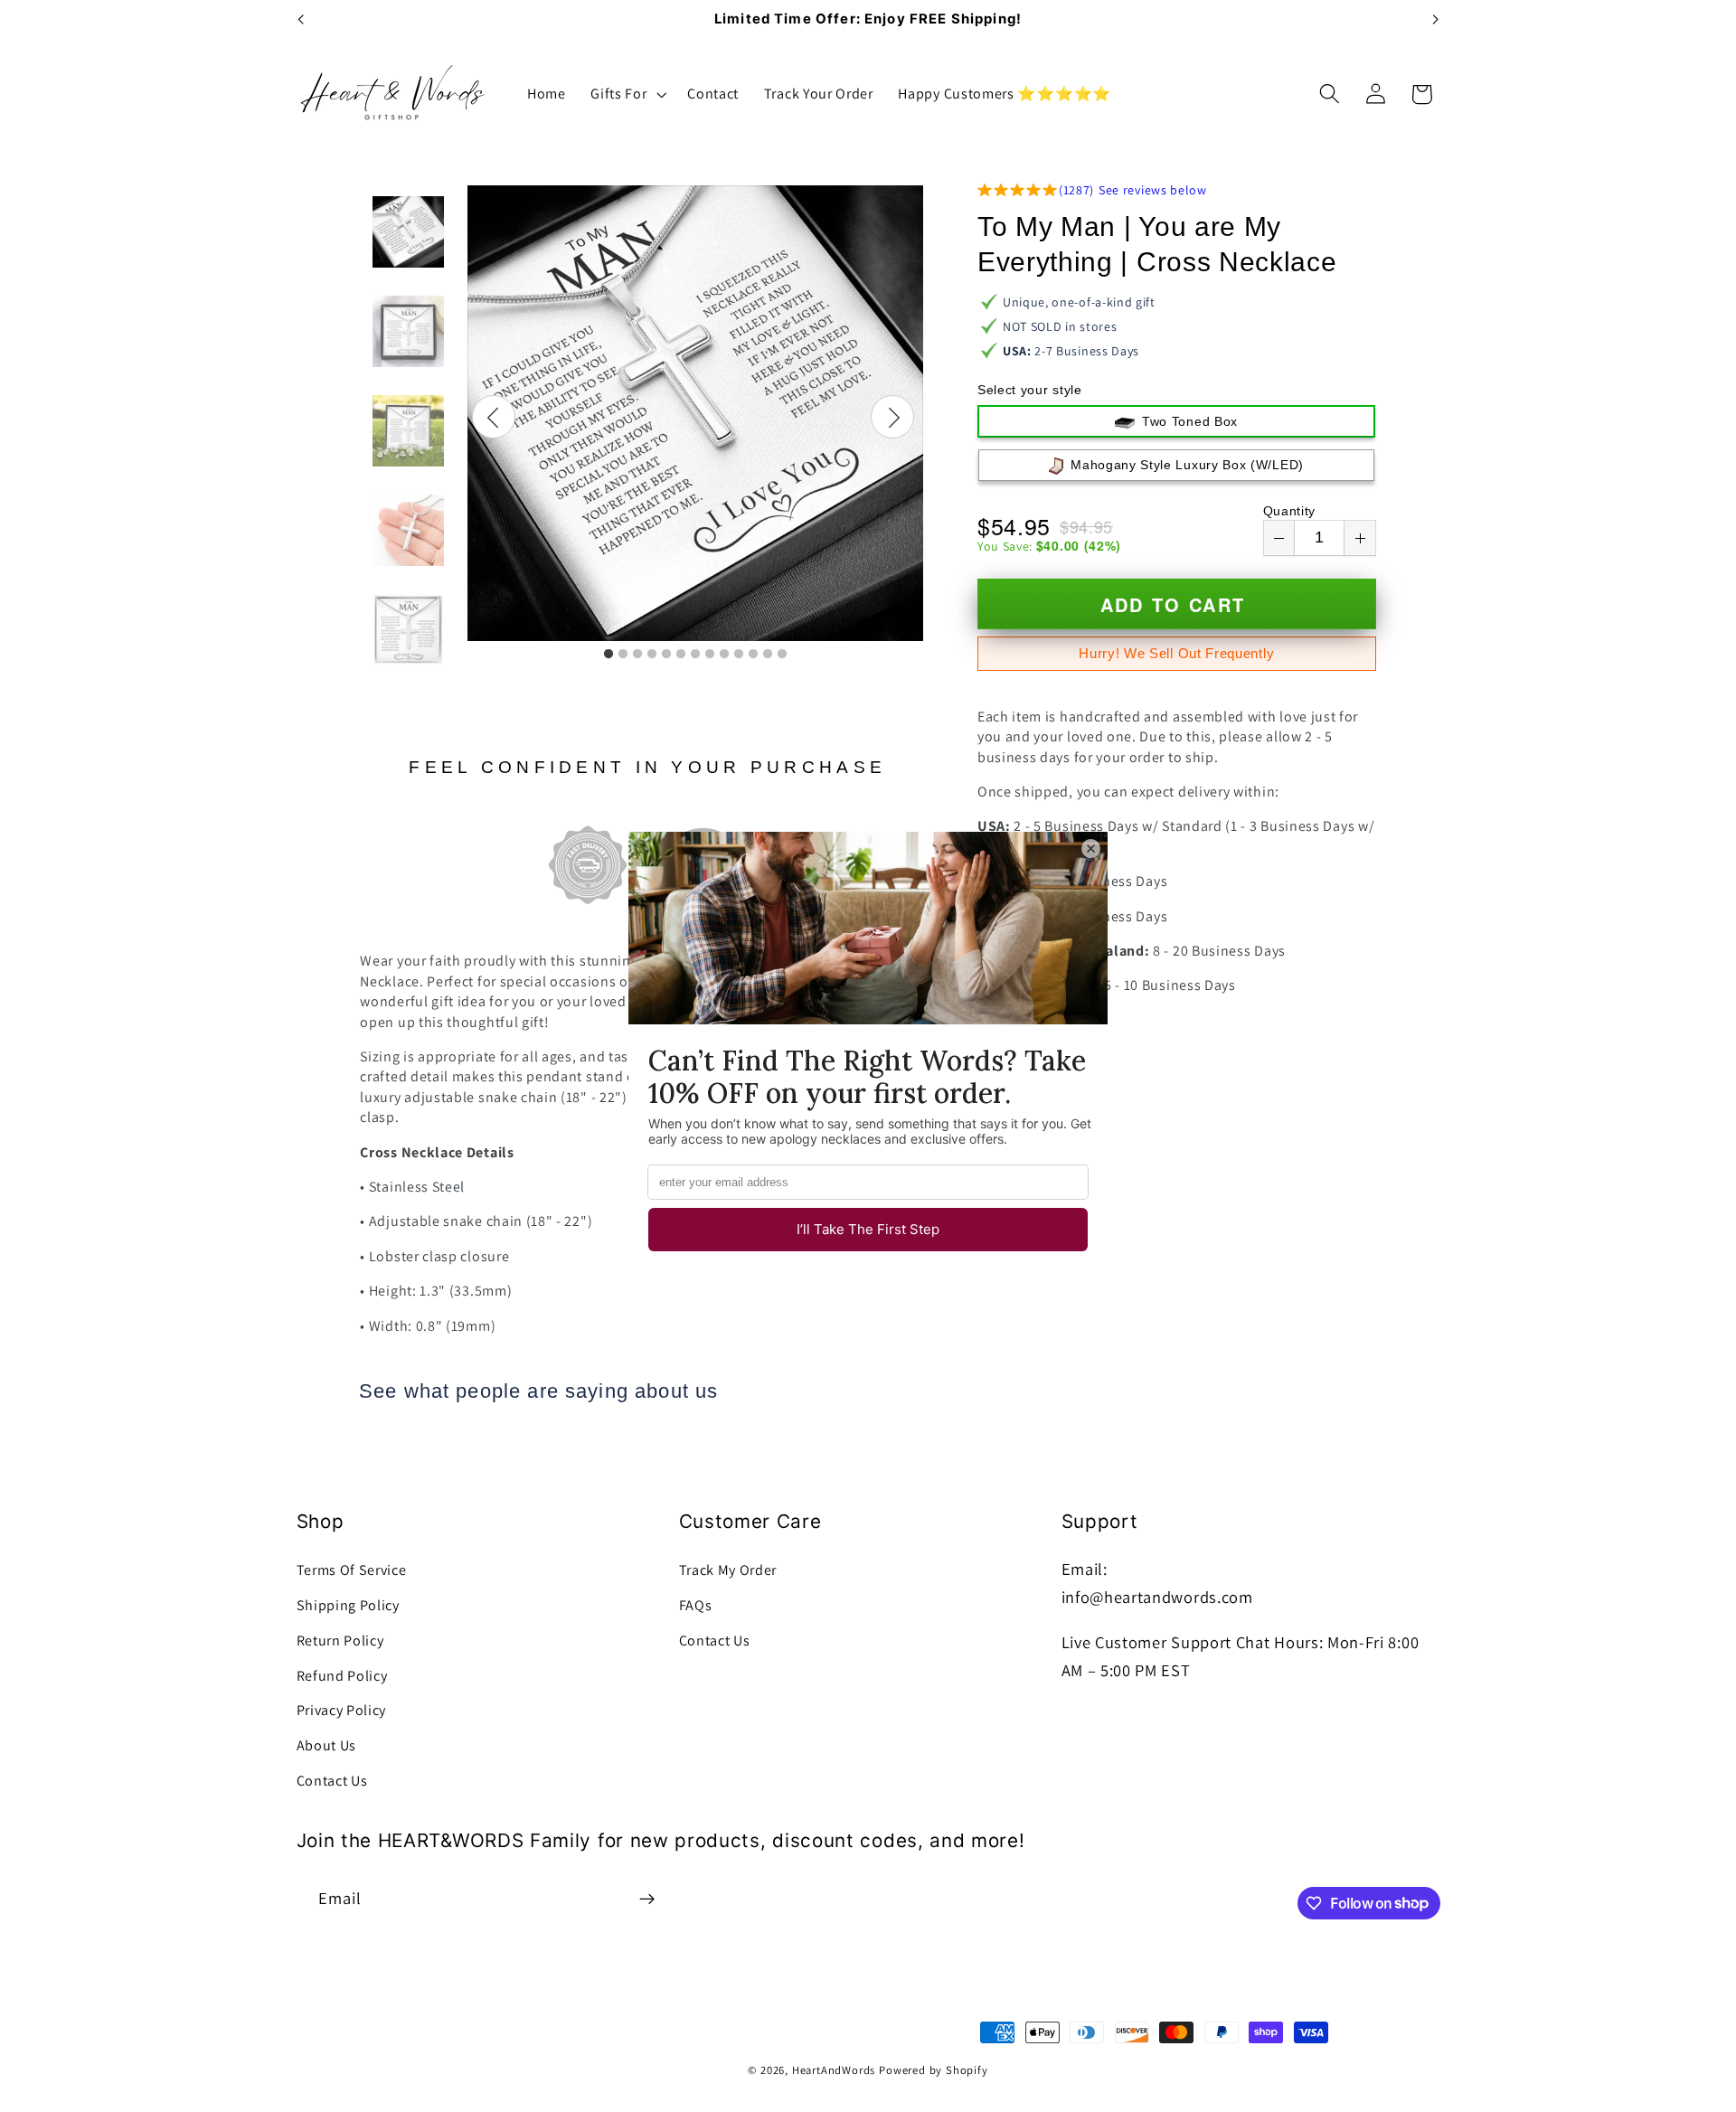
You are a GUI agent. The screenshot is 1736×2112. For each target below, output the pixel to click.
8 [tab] (710, 655)
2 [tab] (623, 655)
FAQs (696, 1605)
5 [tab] (666, 655)
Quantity (1290, 511)
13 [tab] (782, 655)
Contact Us (332, 1781)
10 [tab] (739, 655)
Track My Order (728, 1570)
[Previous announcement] (300, 20)
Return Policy (340, 1641)
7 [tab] (695, 655)
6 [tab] (681, 655)
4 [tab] (652, 655)
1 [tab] (609, 655)
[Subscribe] (647, 1899)
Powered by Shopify (934, 2070)
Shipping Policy (348, 1605)
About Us (327, 1745)
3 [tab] (637, 655)
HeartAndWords (834, 2070)
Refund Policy (342, 1676)
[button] (626, 94)
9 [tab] (724, 655)
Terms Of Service (352, 1570)
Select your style (1030, 390)
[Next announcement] (1436, 20)
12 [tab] (768, 655)
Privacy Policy (342, 1710)
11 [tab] (753, 655)
